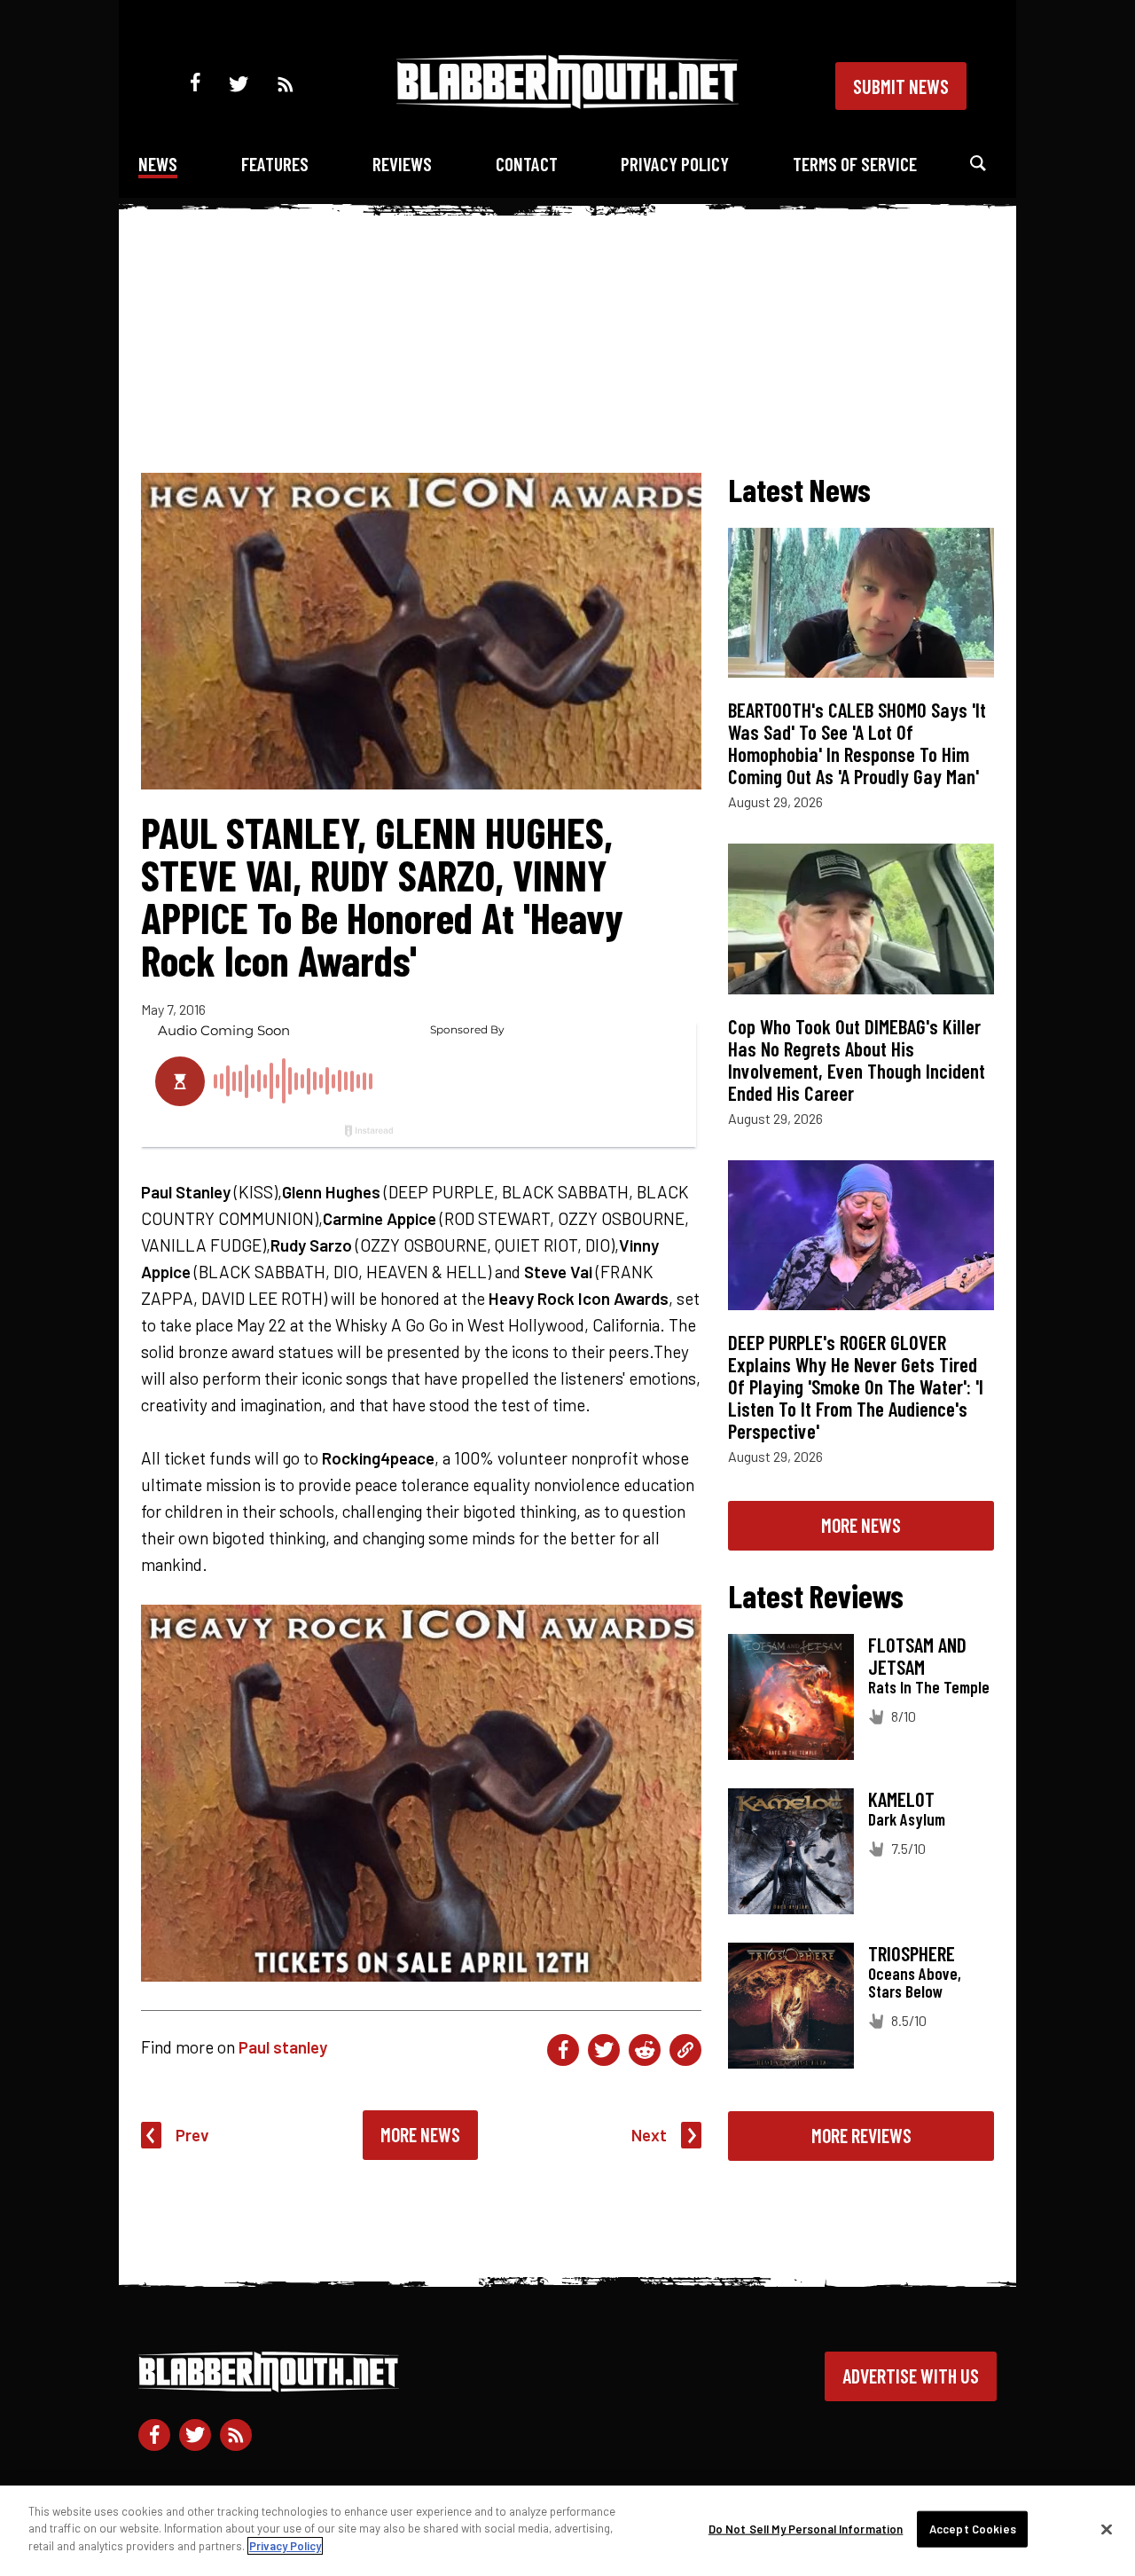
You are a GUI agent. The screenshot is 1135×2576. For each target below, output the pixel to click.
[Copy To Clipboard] (685, 2050)
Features (275, 164)
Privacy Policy (675, 164)
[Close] (1107, 2530)
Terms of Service (855, 164)
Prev (192, 2135)
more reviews (861, 2135)
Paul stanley (283, 2047)
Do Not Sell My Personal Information (806, 2529)
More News (420, 2134)
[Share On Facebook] (563, 2050)
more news (861, 1525)
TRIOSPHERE (912, 1953)
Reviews (402, 164)
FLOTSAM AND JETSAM (917, 1656)
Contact (527, 164)
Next (649, 2135)
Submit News (901, 86)
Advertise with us (911, 2376)
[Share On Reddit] (645, 2050)
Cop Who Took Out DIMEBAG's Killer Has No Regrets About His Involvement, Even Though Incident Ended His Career (857, 1060)
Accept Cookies (973, 2529)
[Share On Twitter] (604, 2050)
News (158, 164)
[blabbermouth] (567, 102)
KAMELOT (901, 1799)
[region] (567, 2531)
